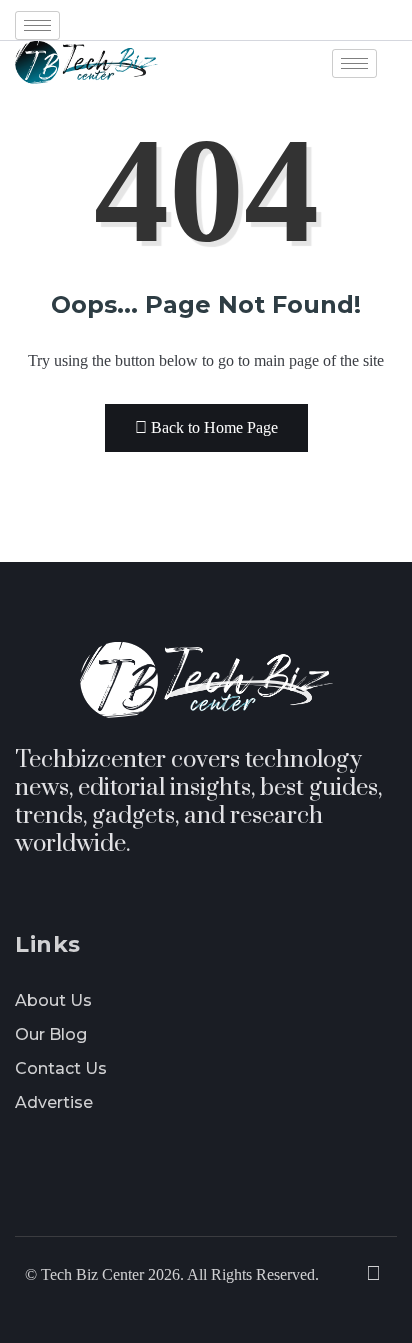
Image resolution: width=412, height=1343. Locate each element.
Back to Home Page (214, 427)
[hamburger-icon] (37, 25)
